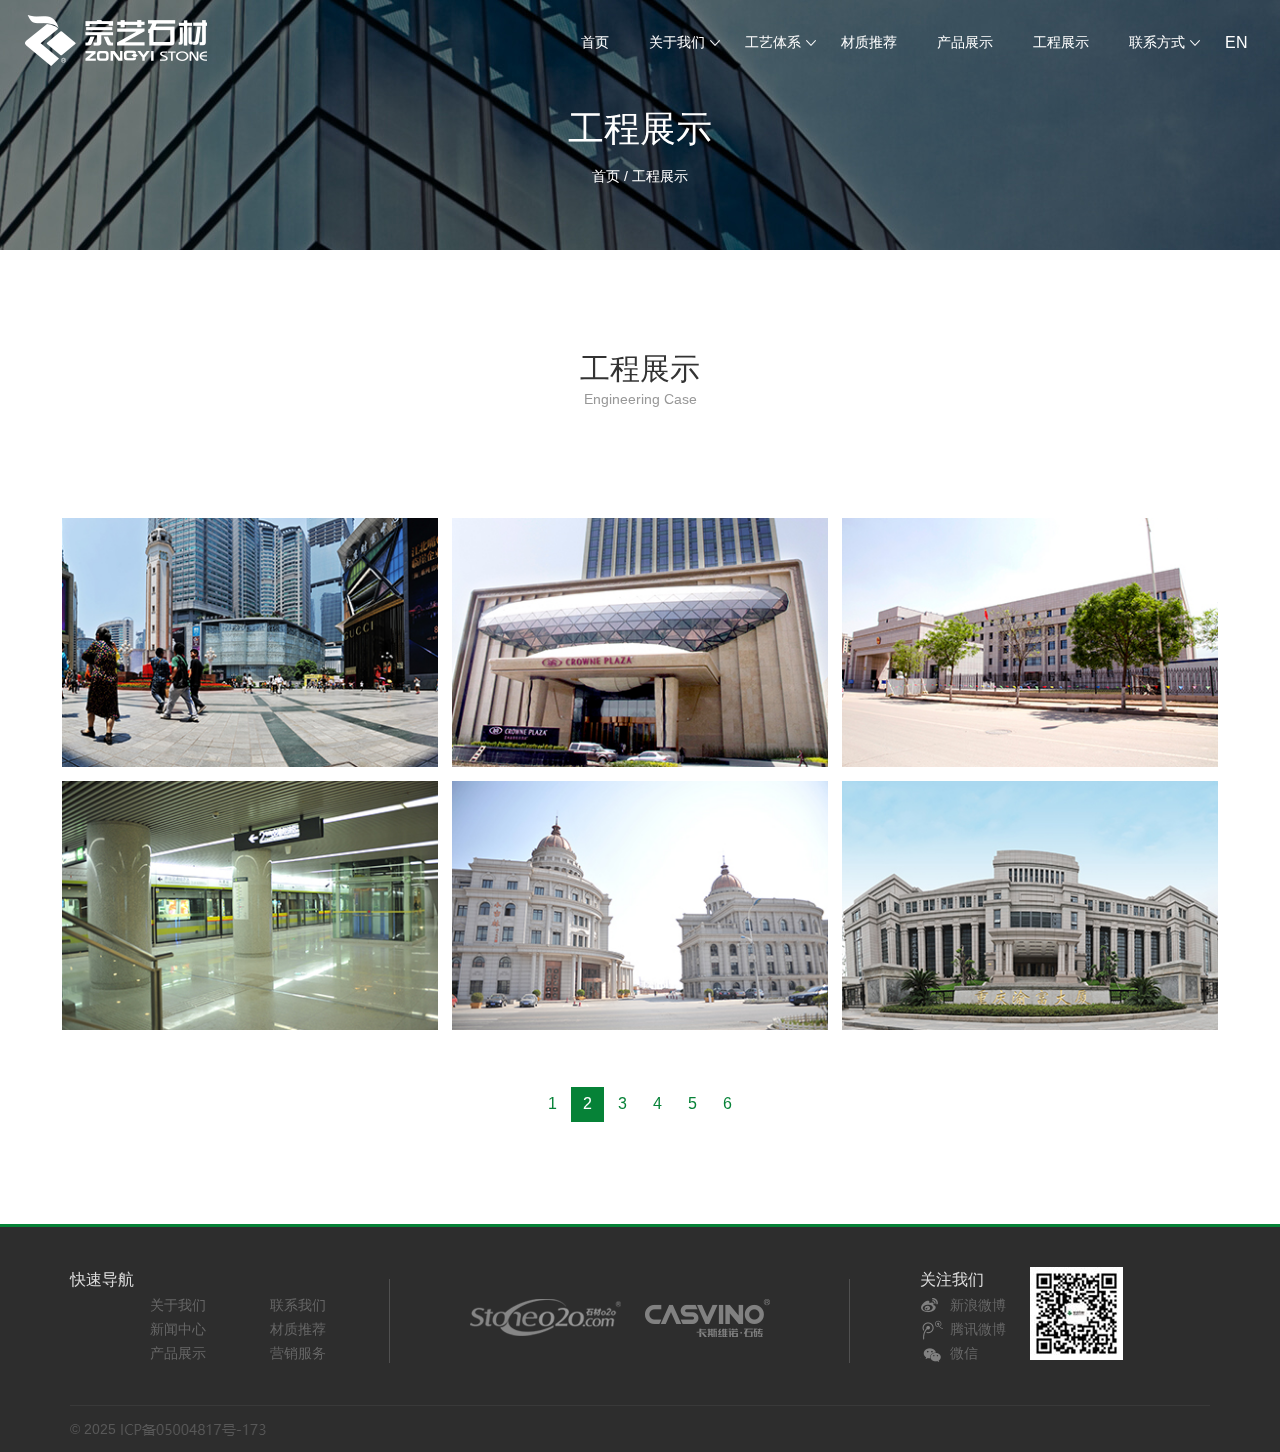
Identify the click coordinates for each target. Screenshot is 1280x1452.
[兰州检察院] (1030, 642)
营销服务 (298, 1353)
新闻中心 (178, 1329)
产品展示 (965, 42)
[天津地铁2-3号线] (250, 905)
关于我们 (178, 1305)
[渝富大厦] (1030, 905)
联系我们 (298, 1305)
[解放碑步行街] (250, 642)
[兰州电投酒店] (640, 642)
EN (1236, 42)
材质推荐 (869, 42)
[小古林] (640, 905)
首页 (595, 42)
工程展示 (1061, 42)
